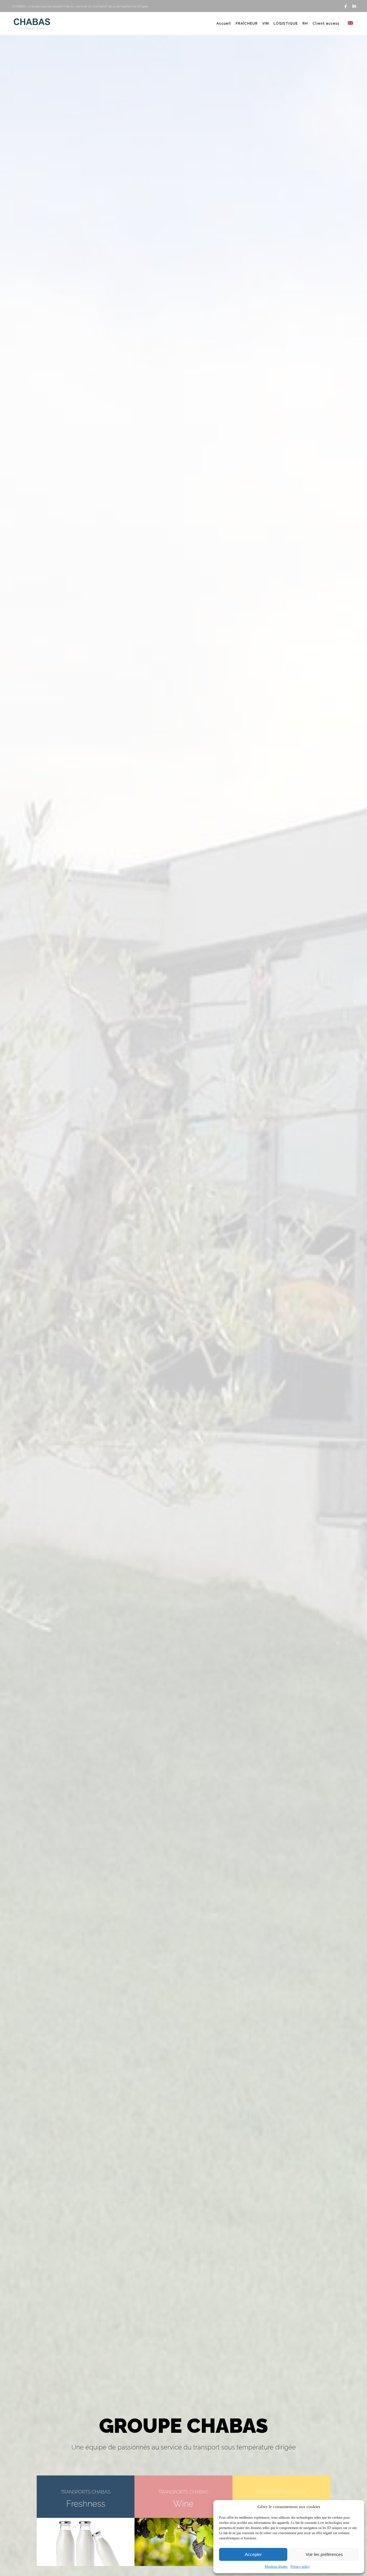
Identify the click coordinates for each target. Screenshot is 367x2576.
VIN (266, 23)
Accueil (224, 23)
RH (305, 23)
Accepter (253, 2554)
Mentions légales (276, 2567)
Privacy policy (300, 2567)
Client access (326, 23)
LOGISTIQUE (286, 23)
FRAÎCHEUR (247, 23)
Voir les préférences (324, 2554)
